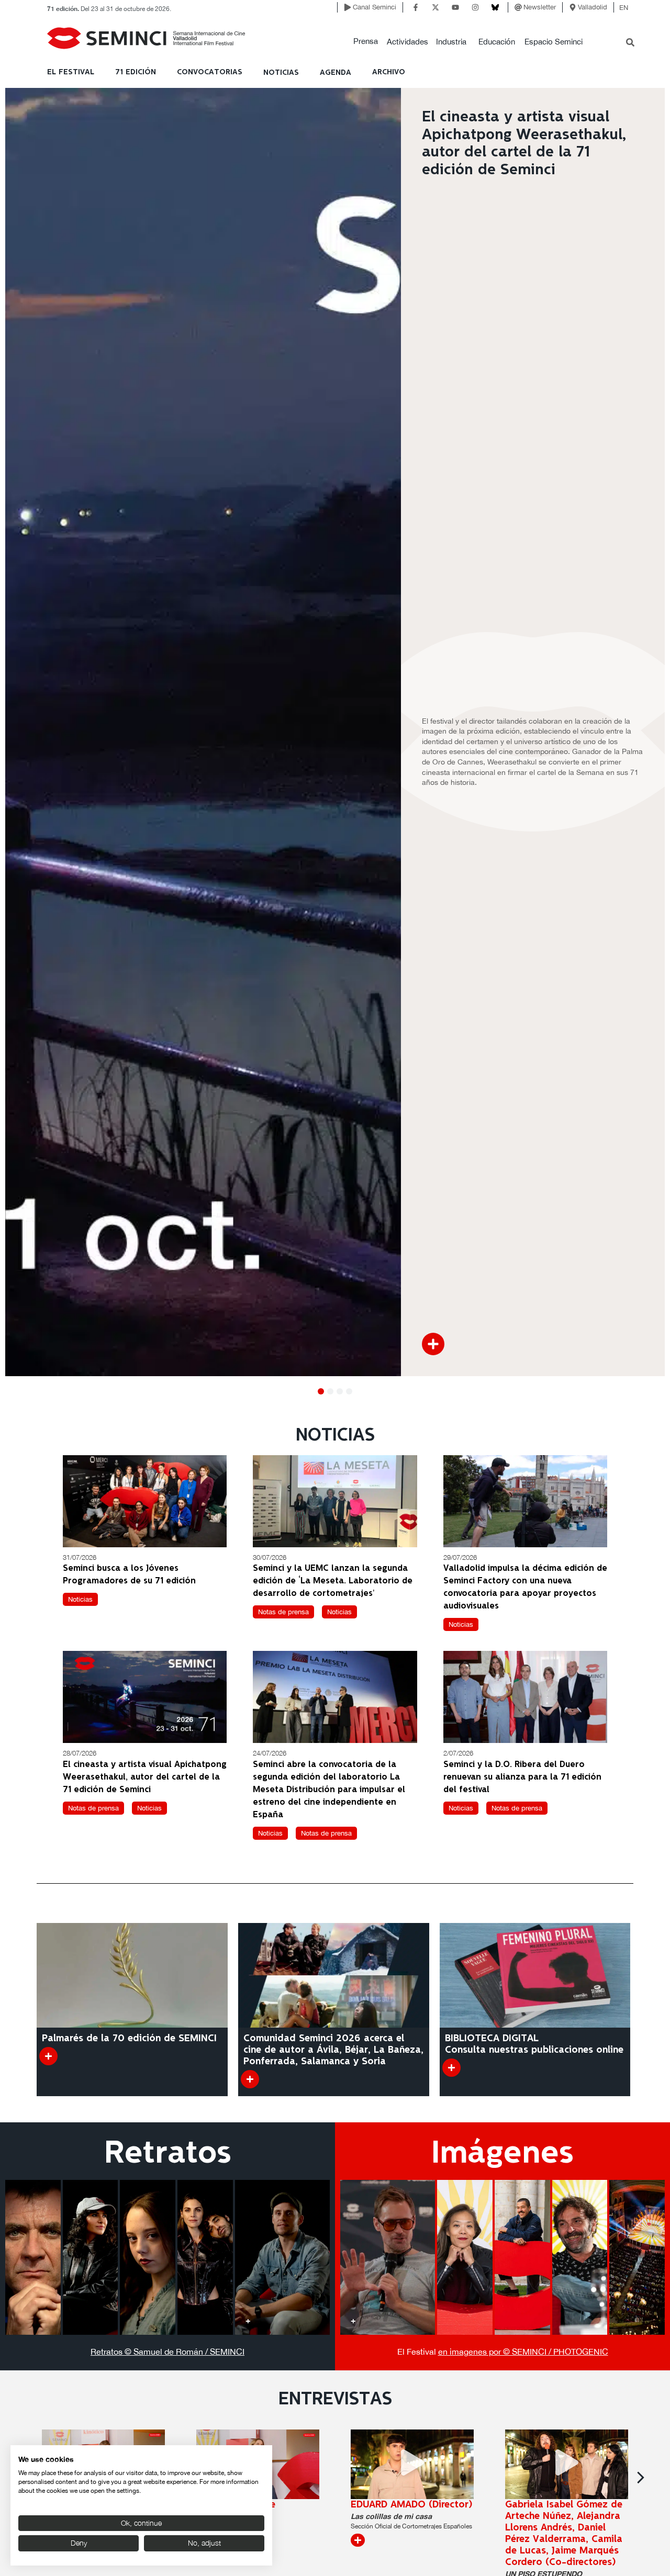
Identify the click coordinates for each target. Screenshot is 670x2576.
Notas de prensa (283, 1612)
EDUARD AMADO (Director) (412, 2505)
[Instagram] (475, 7)
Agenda (336, 73)
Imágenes (502, 2154)
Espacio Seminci (554, 42)
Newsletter (540, 7)
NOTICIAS (281, 73)
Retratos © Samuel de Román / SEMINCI (167, 2352)
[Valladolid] (573, 7)
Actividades (407, 42)
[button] (366, 42)
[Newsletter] (518, 7)
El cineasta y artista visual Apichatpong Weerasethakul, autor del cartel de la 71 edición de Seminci (145, 1777)
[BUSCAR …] (630, 43)
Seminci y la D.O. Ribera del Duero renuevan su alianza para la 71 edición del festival (522, 1777)
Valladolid (593, 7)
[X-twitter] (435, 7)
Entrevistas (335, 2400)
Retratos (168, 2154)
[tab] (33, 2257)
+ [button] (18, 2320)
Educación (497, 42)
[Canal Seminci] (348, 7)
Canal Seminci (375, 7)
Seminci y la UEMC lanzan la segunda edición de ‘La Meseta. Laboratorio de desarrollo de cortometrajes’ (333, 1581)
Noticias (80, 1599)
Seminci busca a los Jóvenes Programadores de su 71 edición (129, 1575)
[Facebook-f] (416, 7)
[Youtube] (455, 7)
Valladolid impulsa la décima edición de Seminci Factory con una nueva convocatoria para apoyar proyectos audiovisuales (525, 1587)
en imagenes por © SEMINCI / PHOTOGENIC (523, 2352)
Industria (451, 42)
